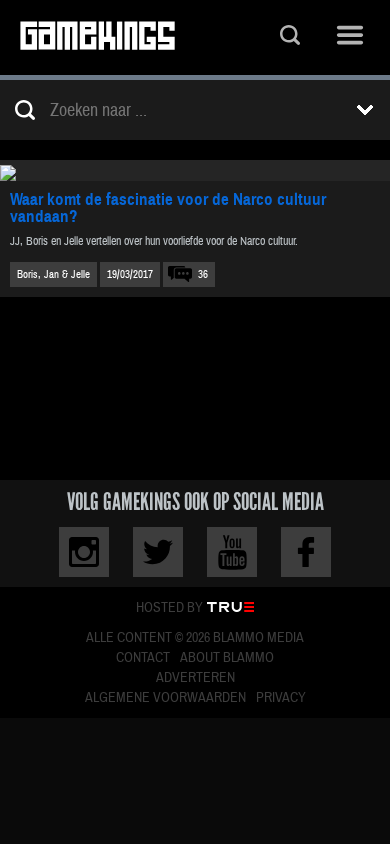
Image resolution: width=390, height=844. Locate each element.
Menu (350, 37)
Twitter (158, 552)
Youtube (232, 552)
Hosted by (169, 608)
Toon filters (365, 110)
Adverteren (195, 678)
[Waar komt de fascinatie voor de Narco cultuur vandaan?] (195, 170)
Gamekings (97, 37)
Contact (143, 658)
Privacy (281, 698)
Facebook (306, 552)
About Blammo (227, 658)
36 (203, 274)
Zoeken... (290, 37)
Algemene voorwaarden (165, 698)
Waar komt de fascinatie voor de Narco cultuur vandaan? (168, 208)
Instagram (84, 552)
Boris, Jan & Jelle (53, 274)
